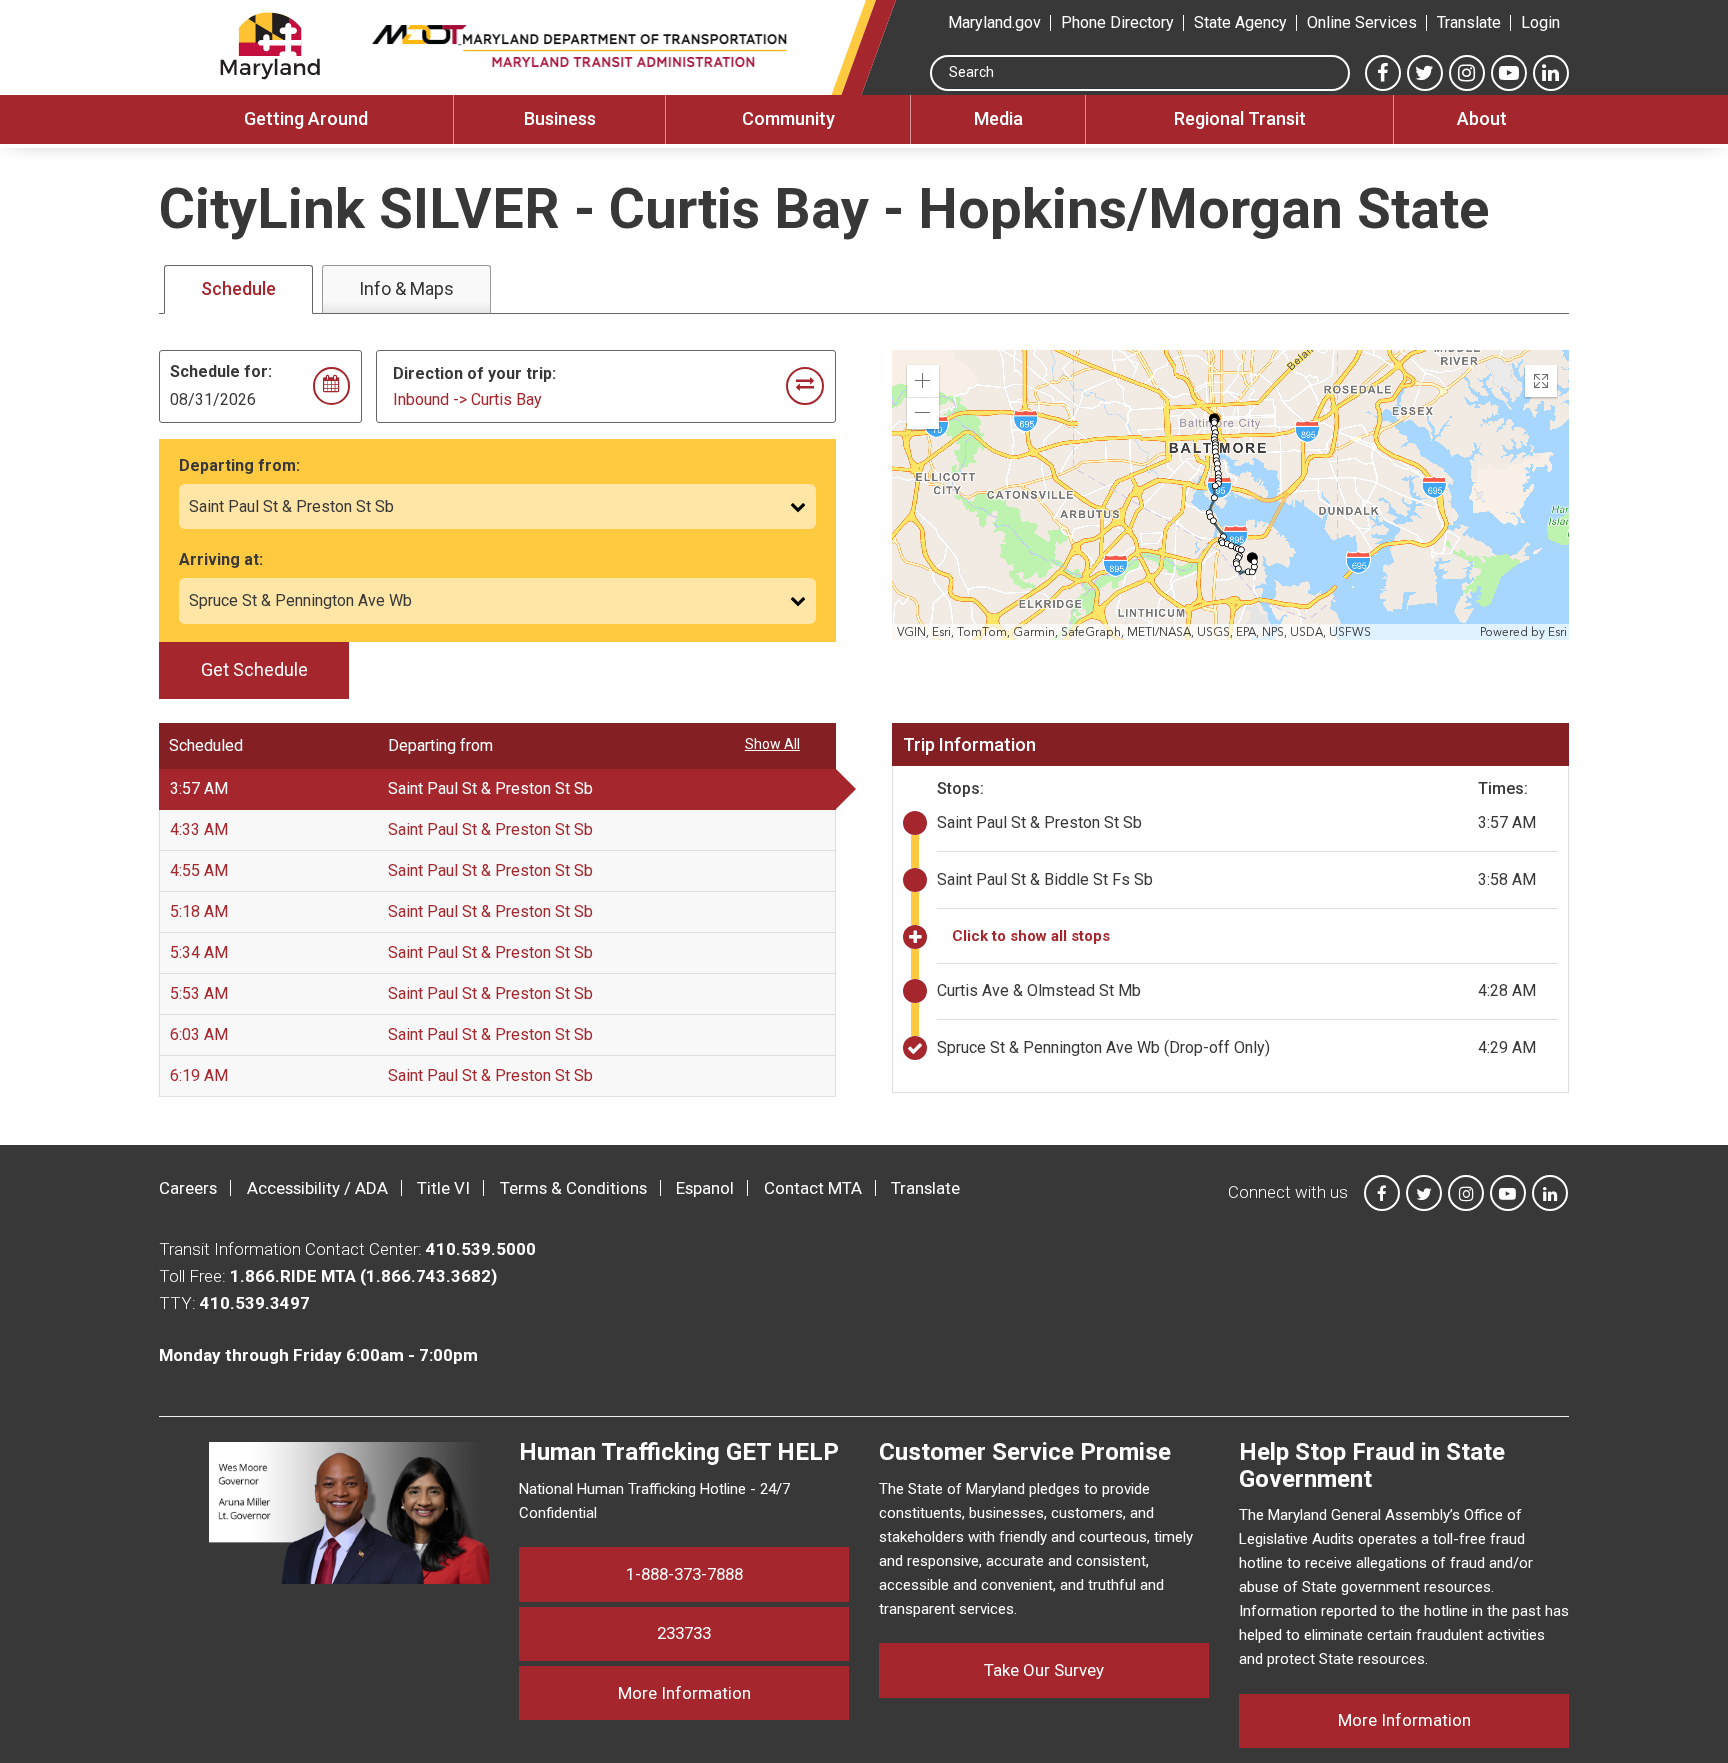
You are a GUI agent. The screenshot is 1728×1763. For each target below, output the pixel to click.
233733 (684, 1633)
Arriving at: (221, 559)
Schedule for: (221, 371)
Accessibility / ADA (317, 1188)
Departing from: (239, 465)
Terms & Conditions (573, 1188)
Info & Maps (406, 288)
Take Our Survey (1044, 1670)
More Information (733, 1692)
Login (1540, 22)
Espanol (705, 1188)
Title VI (443, 1188)
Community (788, 118)
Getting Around (306, 118)
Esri (1557, 632)
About (1482, 118)
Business (560, 118)
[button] (923, 381)
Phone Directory (1117, 22)
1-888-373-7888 (684, 1574)
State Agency (1240, 22)
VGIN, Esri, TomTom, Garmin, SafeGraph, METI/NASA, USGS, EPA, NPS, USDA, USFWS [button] (1134, 632)
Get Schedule (254, 669)
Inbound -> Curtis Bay (467, 399)
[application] (1232, 495)
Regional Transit (1240, 118)
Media (998, 118)
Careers (188, 1188)
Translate (1469, 22)
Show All (772, 744)
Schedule (238, 288)
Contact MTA (813, 1188)
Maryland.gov (994, 22)
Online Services (1362, 22)
